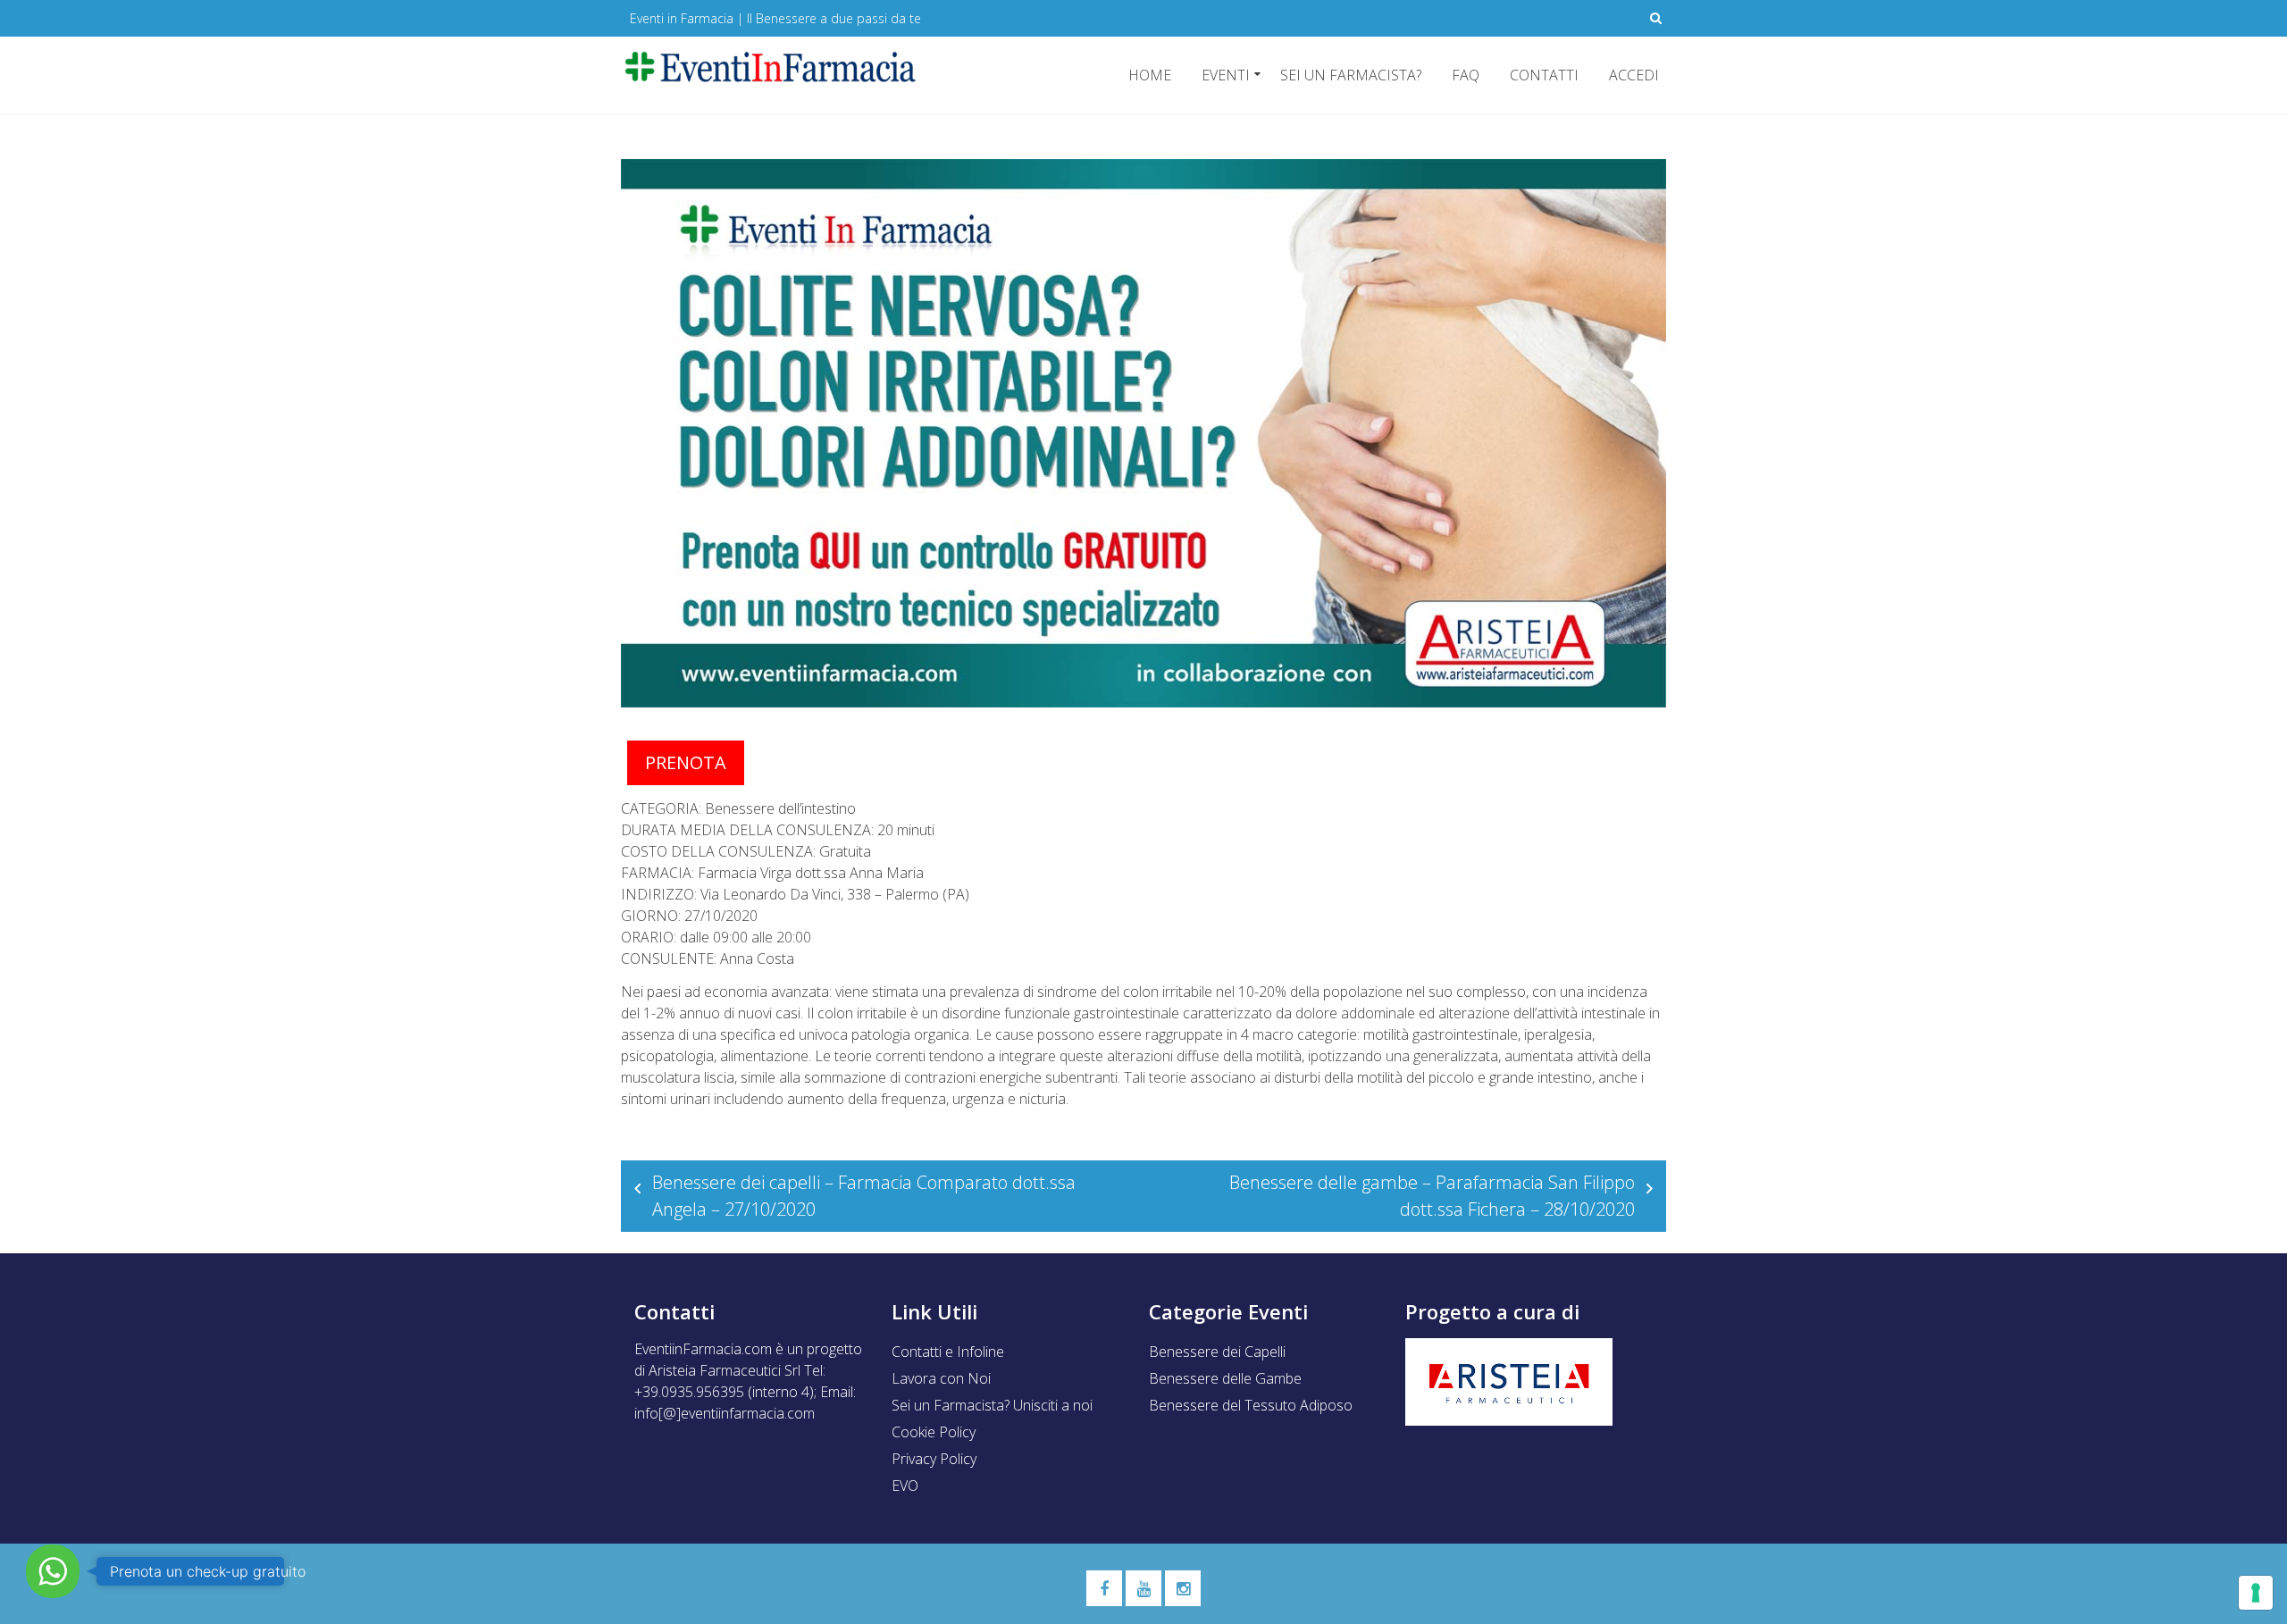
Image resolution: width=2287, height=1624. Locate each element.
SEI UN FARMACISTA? (1351, 75)
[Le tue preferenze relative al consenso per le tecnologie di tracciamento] (2256, 1593)
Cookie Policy (934, 1432)
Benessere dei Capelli (1217, 1352)
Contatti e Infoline (948, 1352)
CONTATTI (1544, 75)
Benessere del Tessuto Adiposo (1251, 1405)
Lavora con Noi (941, 1378)
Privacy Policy (934, 1459)
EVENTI (1226, 75)
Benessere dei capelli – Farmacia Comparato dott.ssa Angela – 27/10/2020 (864, 1196)
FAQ (1466, 75)
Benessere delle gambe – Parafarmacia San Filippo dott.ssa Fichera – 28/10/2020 (1432, 1196)
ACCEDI (1634, 75)
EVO (905, 1486)
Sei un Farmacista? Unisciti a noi (992, 1405)
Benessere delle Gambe (1225, 1378)
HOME (1150, 75)
